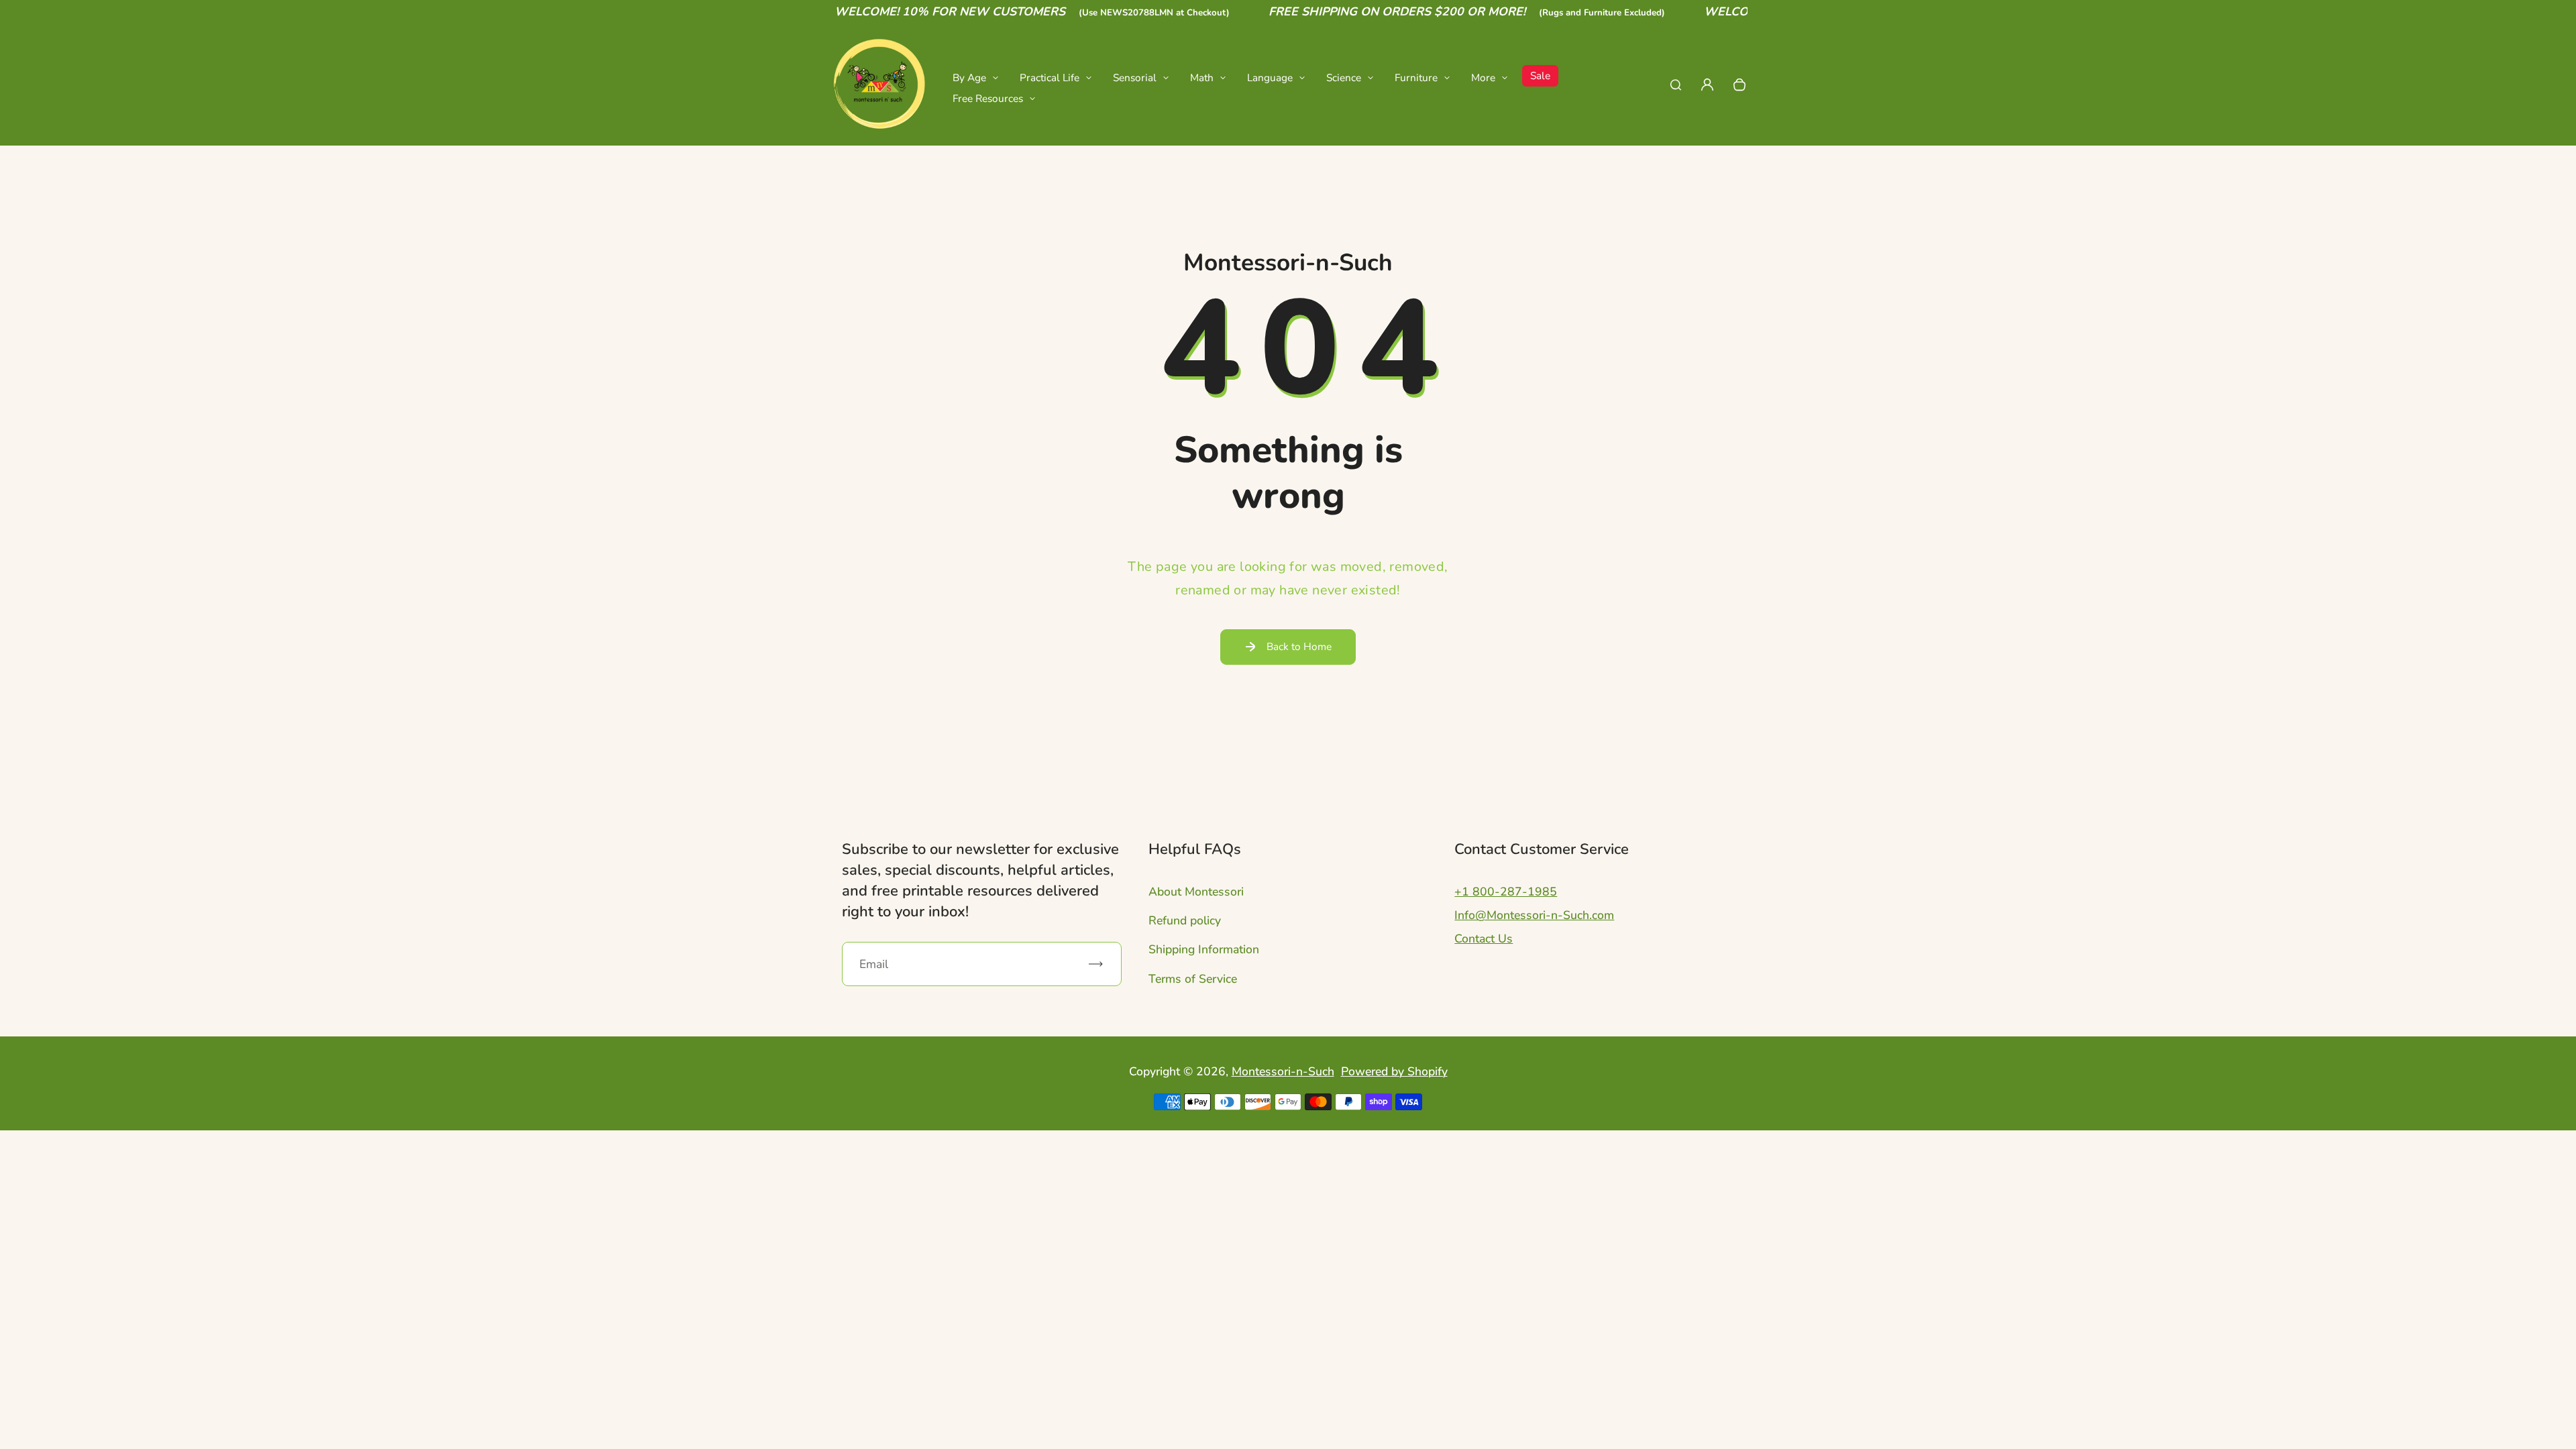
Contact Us (1484, 938)
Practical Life (1050, 77)
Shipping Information (1204, 949)
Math (1202, 77)
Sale (1540, 75)
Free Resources (988, 98)
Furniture (1416, 77)
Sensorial (1135, 77)
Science (1344, 77)
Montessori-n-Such (1283, 1071)
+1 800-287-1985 (1506, 892)
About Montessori (1196, 892)
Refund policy (1185, 920)
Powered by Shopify (1394, 1071)
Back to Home (1299, 646)
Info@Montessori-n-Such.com (1534, 915)
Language (1270, 77)
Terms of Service (1193, 979)
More (1483, 77)
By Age (969, 77)
